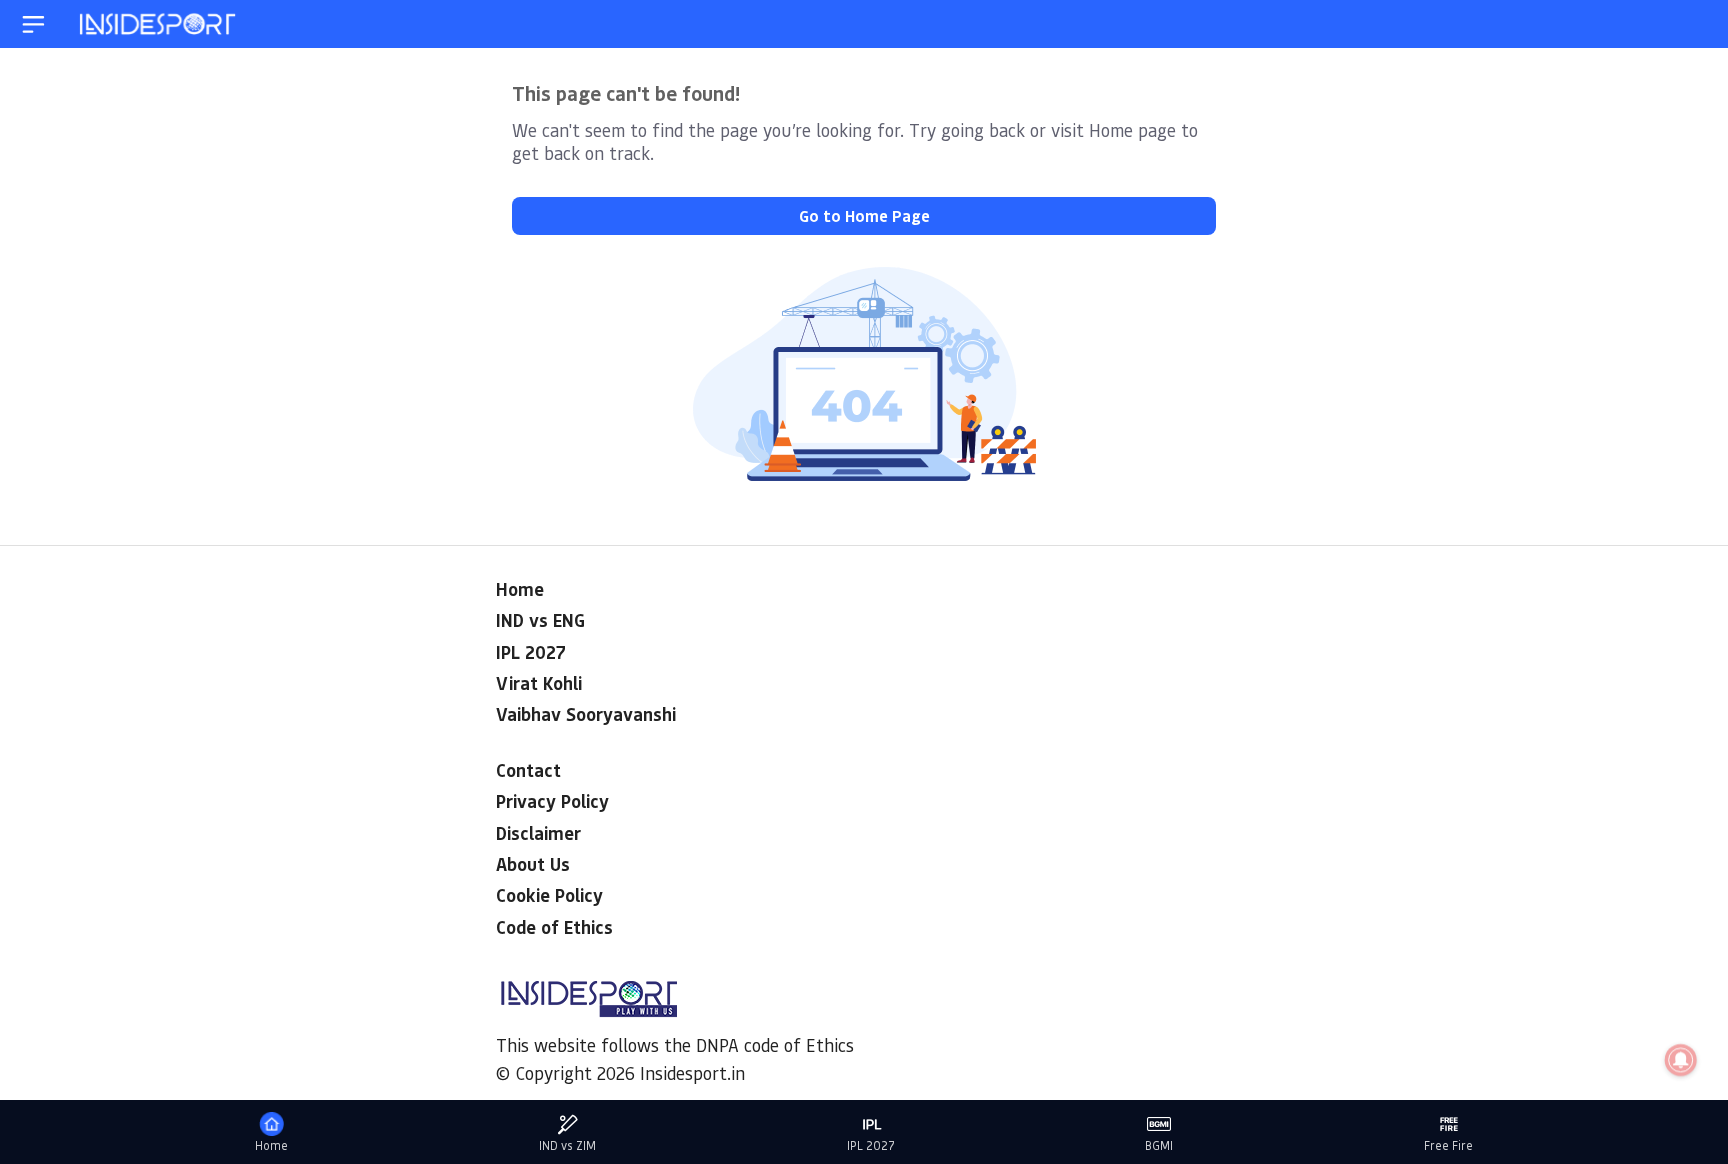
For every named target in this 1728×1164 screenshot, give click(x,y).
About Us (533, 864)
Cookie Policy (549, 895)
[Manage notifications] (1681, 1060)
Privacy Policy (552, 801)
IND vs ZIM (567, 1145)
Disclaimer (538, 833)
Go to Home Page (864, 215)
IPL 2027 (531, 652)
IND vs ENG (540, 620)
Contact (528, 770)
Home (520, 589)
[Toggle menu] (33, 24)
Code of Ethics (554, 927)
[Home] (159, 24)
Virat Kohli (539, 683)
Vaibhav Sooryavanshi (586, 714)
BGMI (1159, 1145)
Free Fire (1448, 1145)
